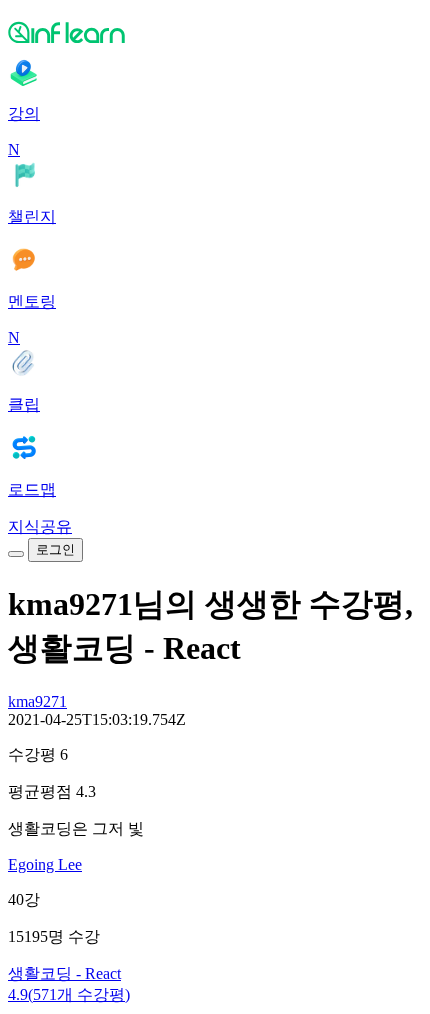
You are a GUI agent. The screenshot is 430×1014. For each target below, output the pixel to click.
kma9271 (37, 701)
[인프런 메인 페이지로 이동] (215, 32)
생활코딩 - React (64, 973)
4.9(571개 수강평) (69, 994)
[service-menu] (16, 554)
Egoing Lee (45, 864)
